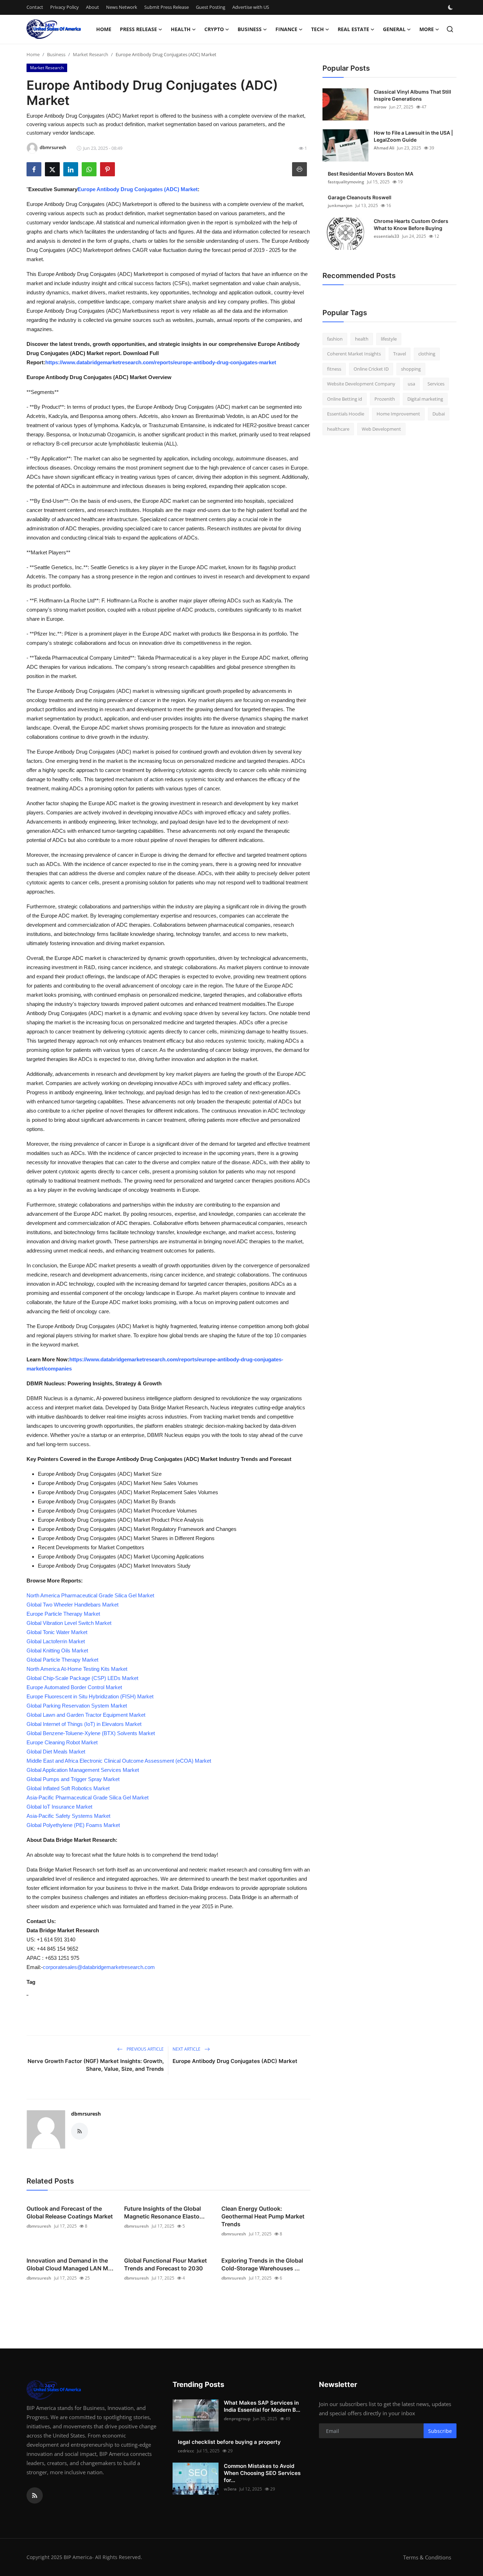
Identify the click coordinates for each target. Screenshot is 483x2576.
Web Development (381, 429)
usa (411, 384)
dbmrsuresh (86, 2114)
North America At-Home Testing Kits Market (77, 1669)
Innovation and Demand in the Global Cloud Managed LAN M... (70, 2264)
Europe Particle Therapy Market (63, 1614)
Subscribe (440, 2431)
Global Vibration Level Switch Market (69, 1623)
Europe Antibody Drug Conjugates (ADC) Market (138, 189)
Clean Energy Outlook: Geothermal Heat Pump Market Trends (263, 2216)
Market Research (91, 54)
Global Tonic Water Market (57, 1632)
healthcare (338, 429)
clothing (427, 354)
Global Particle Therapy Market (62, 1660)
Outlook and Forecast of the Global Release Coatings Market (70, 2212)
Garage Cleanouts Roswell (360, 197)
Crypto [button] (214, 29)
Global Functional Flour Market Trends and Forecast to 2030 (165, 2264)
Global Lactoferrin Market (56, 1641)
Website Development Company (361, 384)
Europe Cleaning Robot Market (62, 1742)
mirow (380, 107)
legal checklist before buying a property (229, 2442)
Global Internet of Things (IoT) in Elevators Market (84, 1724)
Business (56, 54)
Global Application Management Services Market (83, 1770)
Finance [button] (286, 29)
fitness (334, 369)
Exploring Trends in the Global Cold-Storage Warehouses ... (262, 2264)
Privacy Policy (65, 7)
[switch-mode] (451, 7)
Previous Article (145, 2049)
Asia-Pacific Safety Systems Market (68, 1816)
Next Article (187, 2049)
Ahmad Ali (384, 148)
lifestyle (389, 339)
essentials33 (386, 236)
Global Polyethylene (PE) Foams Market (73, 1825)
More (427, 29)
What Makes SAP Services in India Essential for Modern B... (262, 2406)
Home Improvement (398, 414)
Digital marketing (425, 399)
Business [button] (250, 29)
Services (436, 384)
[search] (450, 29)
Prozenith (385, 399)
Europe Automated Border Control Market (74, 1687)
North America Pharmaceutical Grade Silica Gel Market (90, 1595)
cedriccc (186, 2451)
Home (104, 29)
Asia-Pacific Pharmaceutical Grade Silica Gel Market (88, 1797)
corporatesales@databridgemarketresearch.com (99, 1967)
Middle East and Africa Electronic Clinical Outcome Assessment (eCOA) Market (119, 1761)
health (362, 339)
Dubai (439, 414)
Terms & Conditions (427, 2557)
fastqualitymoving (346, 182)
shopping (411, 369)
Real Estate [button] (353, 29)
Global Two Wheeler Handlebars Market (72, 1605)
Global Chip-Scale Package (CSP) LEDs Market (82, 1678)
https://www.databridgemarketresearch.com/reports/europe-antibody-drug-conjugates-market (161, 362)
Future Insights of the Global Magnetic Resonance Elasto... (164, 2212)
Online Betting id (345, 399)
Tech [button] (318, 29)
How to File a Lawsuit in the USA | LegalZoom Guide (413, 136)
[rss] (35, 2495)
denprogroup (237, 2419)
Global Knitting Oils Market (57, 1650)
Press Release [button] (138, 29)
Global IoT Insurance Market (59, 1807)
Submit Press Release (167, 7)
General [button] (394, 29)
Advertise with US (251, 7)
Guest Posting (211, 7)
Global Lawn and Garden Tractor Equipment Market (86, 1715)
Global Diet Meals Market (56, 1752)
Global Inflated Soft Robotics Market (68, 1788)
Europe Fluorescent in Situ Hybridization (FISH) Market (90, 1696)
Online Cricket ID (371, 369)
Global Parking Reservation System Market (77, 1706)
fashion (335, 339)
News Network (122, 7)
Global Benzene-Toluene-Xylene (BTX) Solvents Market (91, 1733)
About (92, 7)
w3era (230, 2489)
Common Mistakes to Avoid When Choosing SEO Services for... (262, 2473)
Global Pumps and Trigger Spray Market (73, 1779)
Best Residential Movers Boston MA (371, 174)
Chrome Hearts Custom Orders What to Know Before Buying (411, 225)
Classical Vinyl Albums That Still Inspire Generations (412, 95)
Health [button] (181, 29)
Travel (400, 354)
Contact (35, 7)
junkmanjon (340, 205)
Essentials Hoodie (346, 414)
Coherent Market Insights (354, 354)
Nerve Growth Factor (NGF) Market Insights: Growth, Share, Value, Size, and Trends (96, 2065)
